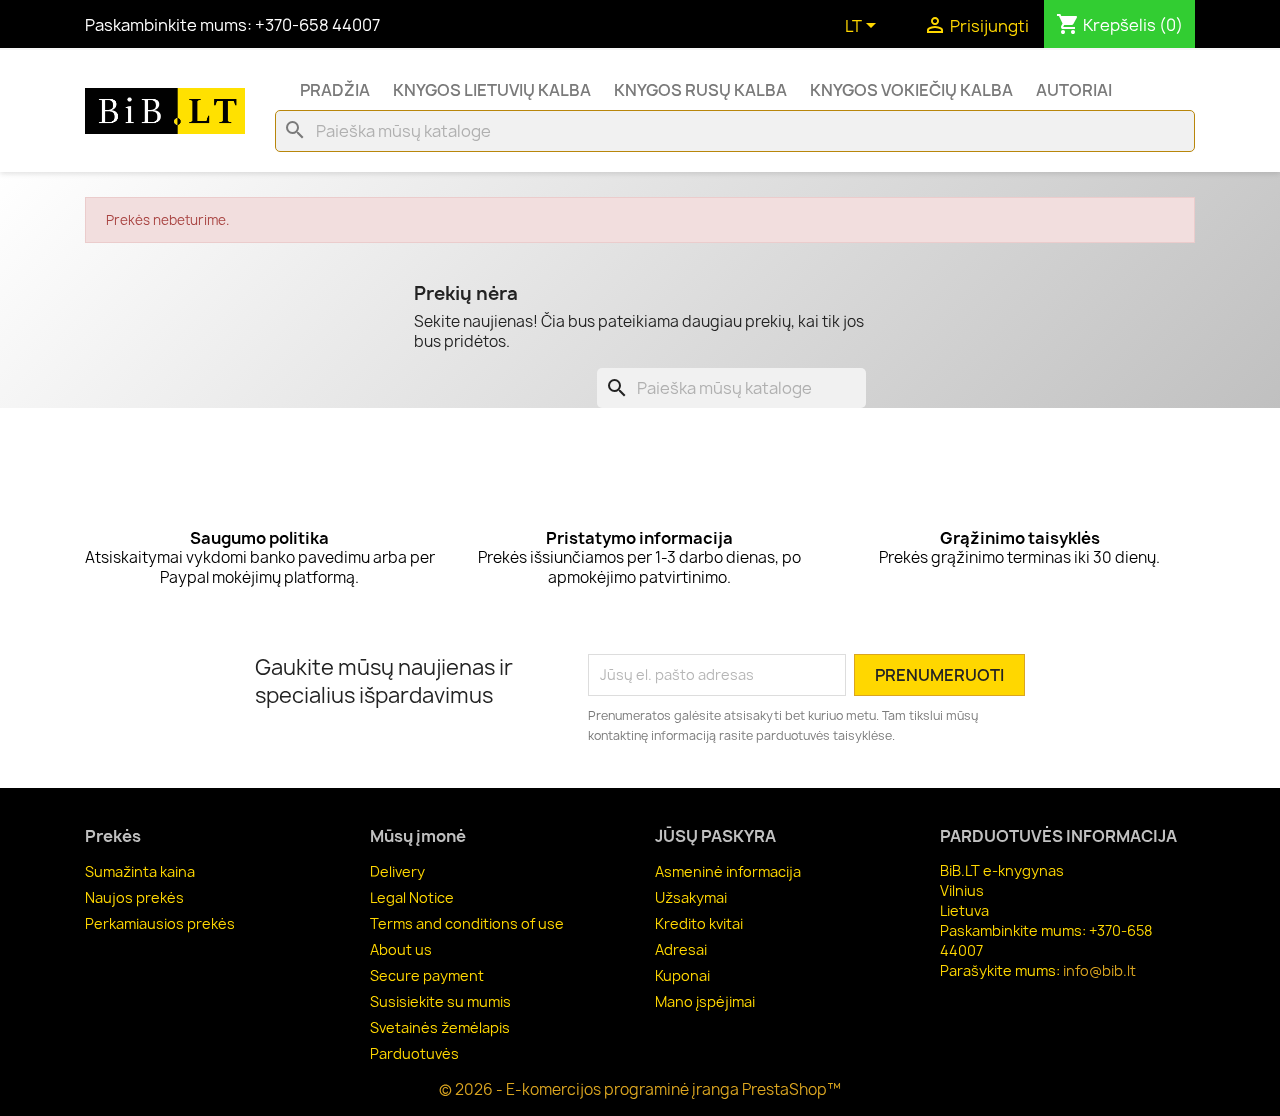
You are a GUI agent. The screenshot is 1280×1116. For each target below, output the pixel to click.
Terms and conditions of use (467, 923)
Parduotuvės (414, 1053)
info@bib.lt (1099, 970)
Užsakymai (691, 897)
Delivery (397, 871)
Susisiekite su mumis (440, 1001)
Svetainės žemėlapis (440, 1027)
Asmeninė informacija (728, 871)
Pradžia (335, 90)
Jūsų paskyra (715, 836)
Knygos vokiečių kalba (911, 90)
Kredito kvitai (699, 923)
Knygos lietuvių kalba (492, 90)
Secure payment (427, 975)
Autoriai (1074, 90)
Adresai (681, 949)
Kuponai (682, 975)
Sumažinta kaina (140, 871)
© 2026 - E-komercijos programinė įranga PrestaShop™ (640, 1089)
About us (401, 949)
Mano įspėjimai (705, 1001)
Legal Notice (412, 897)
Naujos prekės (134, 897)
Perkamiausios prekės (160, 923)
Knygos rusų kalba (700, 90)
